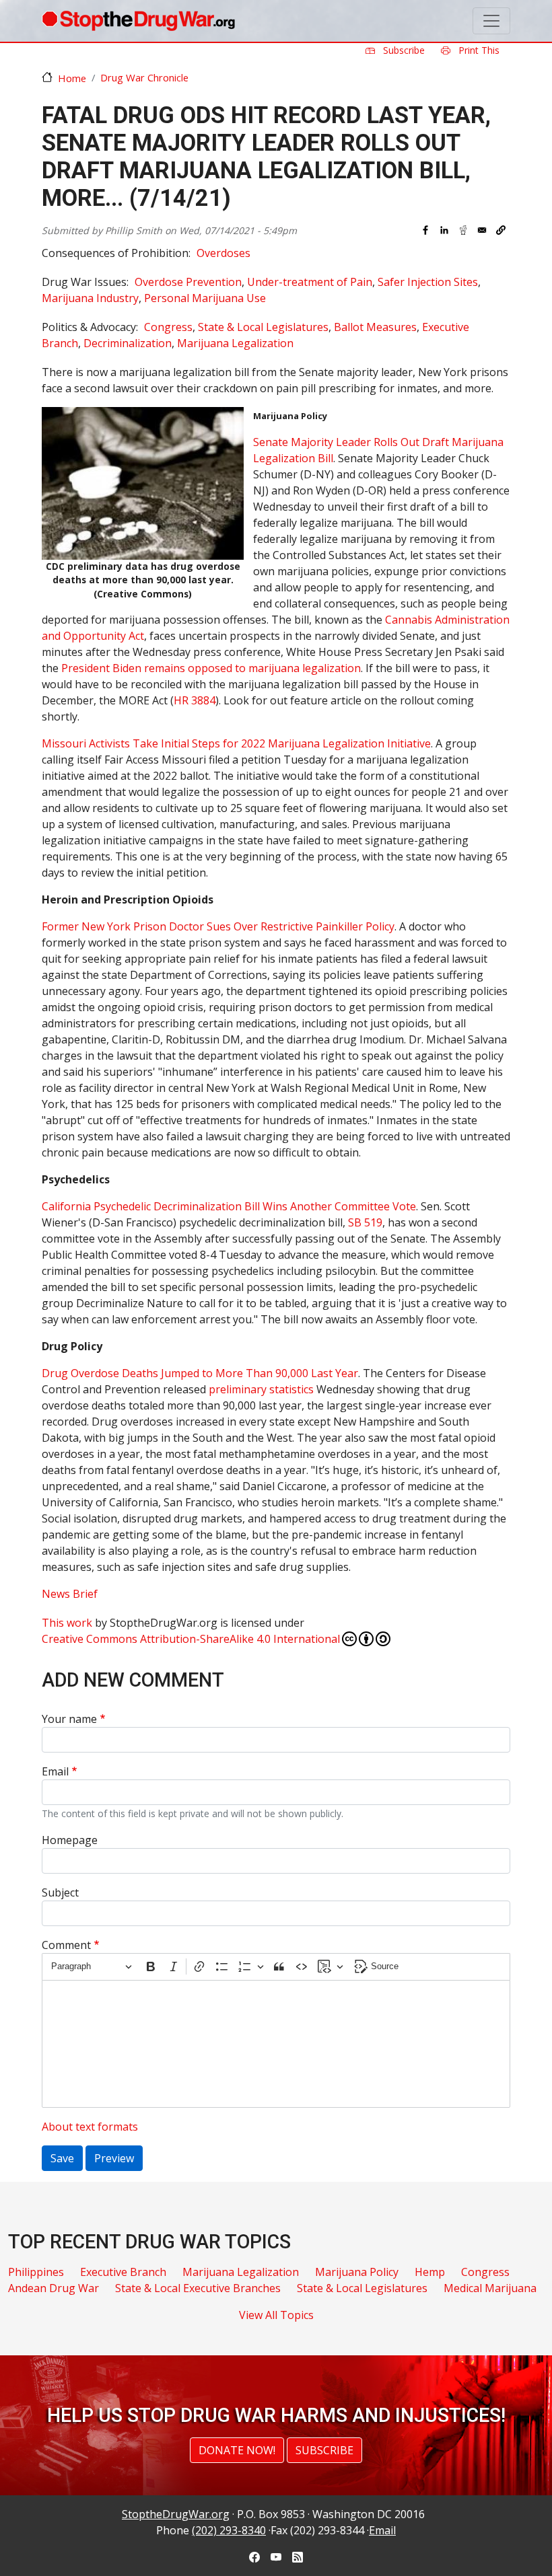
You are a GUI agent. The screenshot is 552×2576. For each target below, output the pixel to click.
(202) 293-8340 (229, 2530)
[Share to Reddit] (463, 230)
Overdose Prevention (188, 282)
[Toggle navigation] (491, 21)
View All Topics (276, 2315)
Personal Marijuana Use (205, 298)
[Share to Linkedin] (444, 230)
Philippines (36, 2272)
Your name (69, 1719)
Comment (66, 1945)
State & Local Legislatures (263, 327)
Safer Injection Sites (428, 282)
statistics (290, 1389)
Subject (60, 1892)
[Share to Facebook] (425, 230)
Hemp (430, 2272)
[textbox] (276, 2044)
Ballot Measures (375, 327)
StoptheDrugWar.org (176, 2514)
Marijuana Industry (90, 298)
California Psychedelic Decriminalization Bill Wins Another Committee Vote (229, 1206)
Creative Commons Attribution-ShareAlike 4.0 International (191, 1639)
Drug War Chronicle (144, 77)
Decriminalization (128, 343)
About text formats (90, 2127)
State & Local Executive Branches (198, 2288)
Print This (478, 50)
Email (55, 1771)
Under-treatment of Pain (310, 282)
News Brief (70, 1594)
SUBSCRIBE (324, 2450)
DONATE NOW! (237, 2450)
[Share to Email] (482, 230)
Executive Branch (123, 2272)
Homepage (70, 1840)
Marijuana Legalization (235, 343)
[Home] (138, 21)
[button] (501, 230)
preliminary (238, 1389)
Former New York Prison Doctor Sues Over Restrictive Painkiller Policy (218, 926)
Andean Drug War (54, 2288)
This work (67, 1623)
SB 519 (365, 1222)
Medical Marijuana (490, 2288)
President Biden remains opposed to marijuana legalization (211, 668)
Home (72, 78)
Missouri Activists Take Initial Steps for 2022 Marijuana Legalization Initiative (236, 743)
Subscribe (403, 50)
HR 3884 (195, 700)
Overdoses (223, 253)
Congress (168, 327)
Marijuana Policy (357, 2272)
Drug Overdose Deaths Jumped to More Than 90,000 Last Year (200, 1373)
